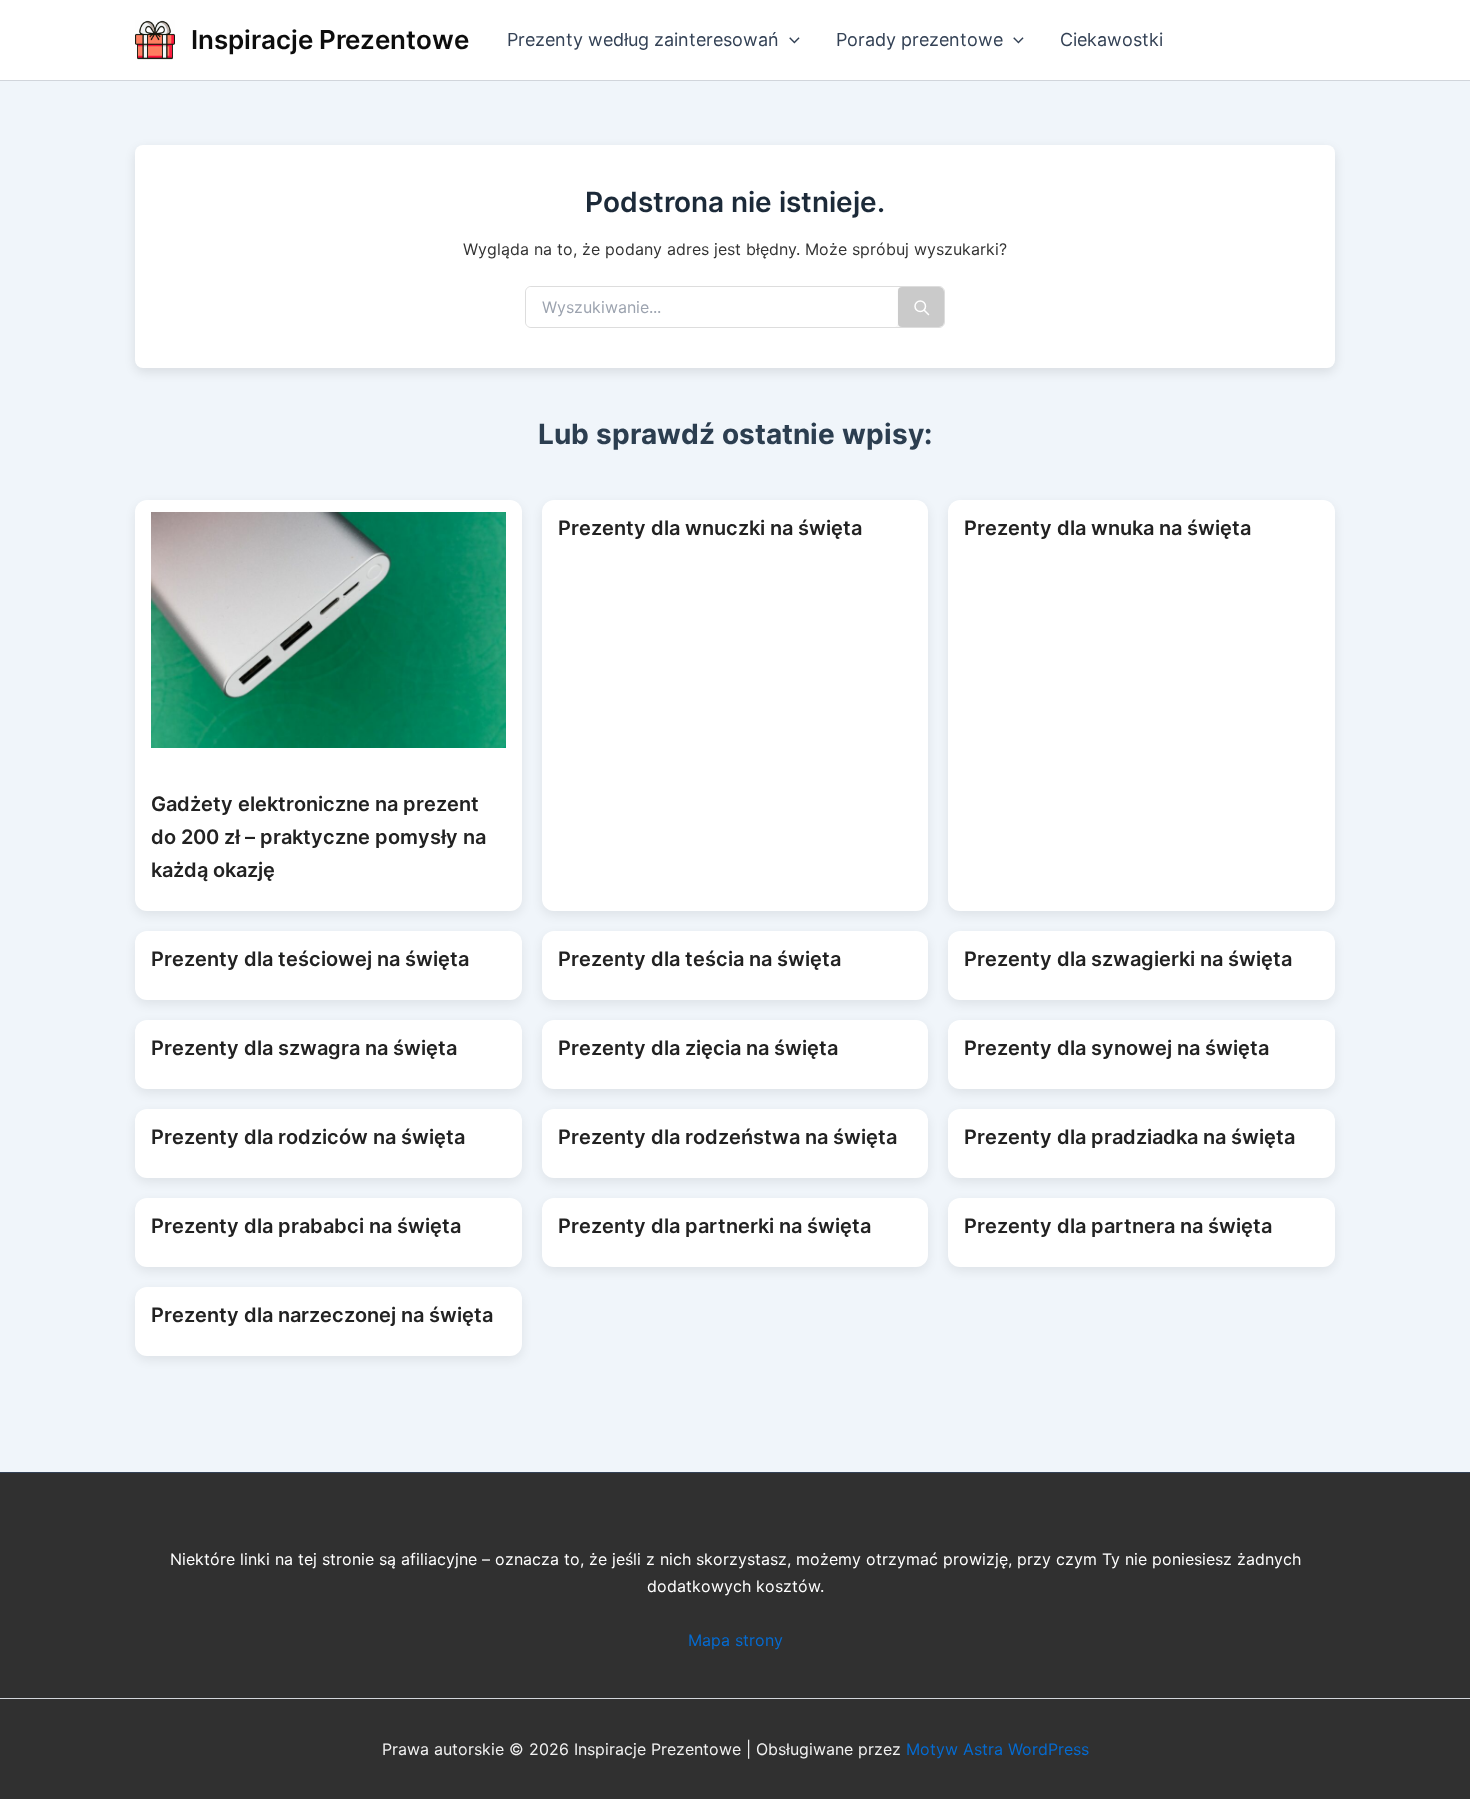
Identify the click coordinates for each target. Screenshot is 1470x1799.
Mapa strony (735, 1640)
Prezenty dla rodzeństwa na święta (727, 1137)
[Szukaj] (921, 307)
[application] (789, 40)
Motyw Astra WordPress (997, 1749)
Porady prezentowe (919, 39)
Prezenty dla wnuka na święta (1107, 528)
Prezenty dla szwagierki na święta (1128, 959)
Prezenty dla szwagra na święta (304, 1048)
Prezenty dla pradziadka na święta (1129, 1137)
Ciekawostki (1111, 39)
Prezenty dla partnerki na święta (714, 1226)
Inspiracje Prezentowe (330, 39)
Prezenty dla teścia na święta (699, 959)
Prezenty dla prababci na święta (306, 1226)
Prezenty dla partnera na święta (1118, 1226)
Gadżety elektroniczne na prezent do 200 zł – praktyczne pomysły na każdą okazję (318, 837)
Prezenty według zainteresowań (643, 39)
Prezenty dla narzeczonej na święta (322, 1315)
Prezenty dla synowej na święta (1116, 1048)
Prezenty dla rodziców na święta (308, 1137)
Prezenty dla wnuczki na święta (710, 528)
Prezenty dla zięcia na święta (698, 1048)
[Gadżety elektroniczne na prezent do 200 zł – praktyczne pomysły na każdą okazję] (328, 630)
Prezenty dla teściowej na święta (310, 959)
